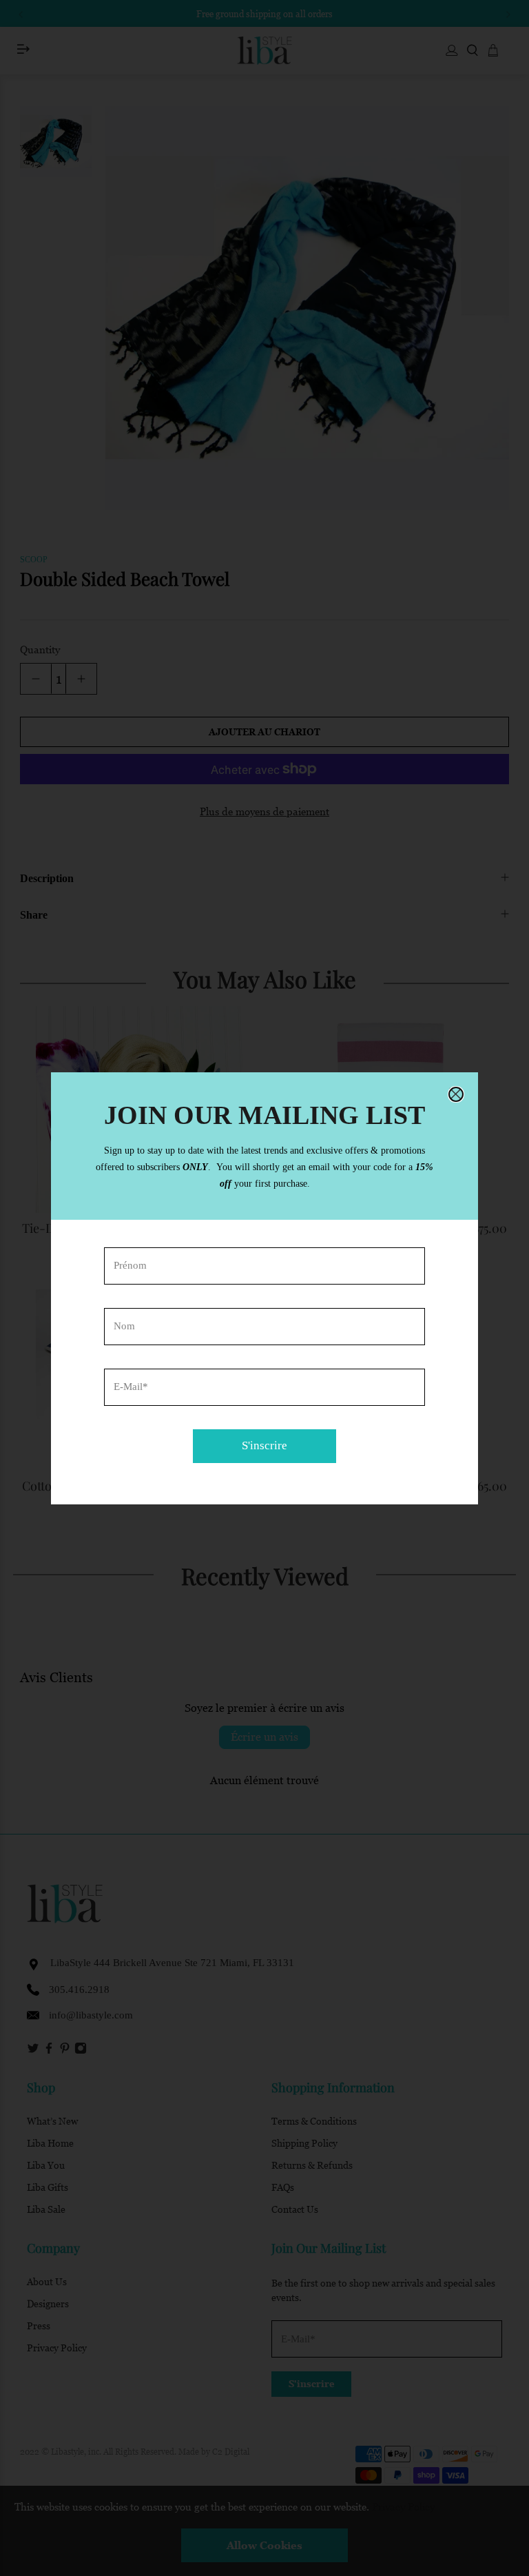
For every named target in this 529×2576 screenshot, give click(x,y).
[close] (456, 1094)
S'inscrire (264, 1445)
